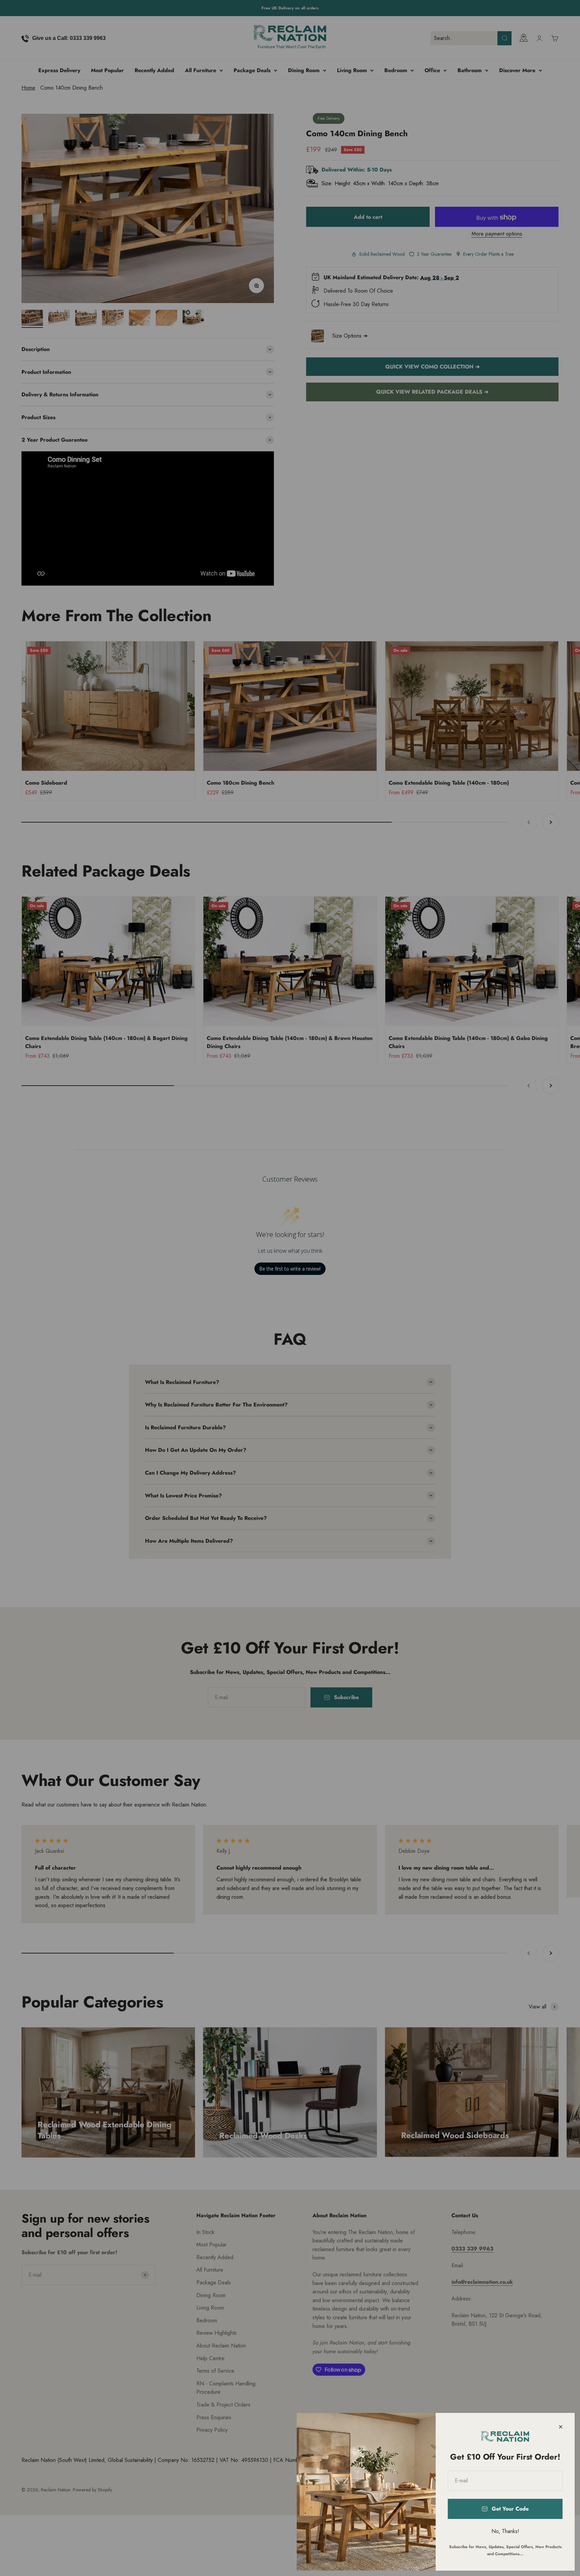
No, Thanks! (505, 2531)
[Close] (561, 2427)
